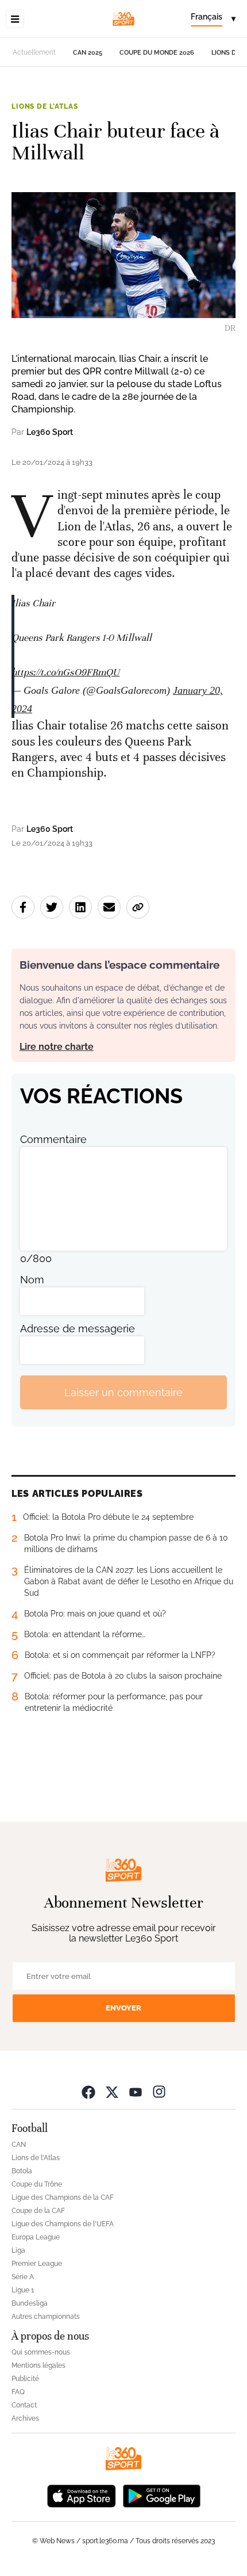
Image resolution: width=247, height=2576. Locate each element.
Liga (18, 2250)
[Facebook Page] (88, 2091)
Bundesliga (30, 2303)
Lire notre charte (57, 1047)
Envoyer (123, 2008)
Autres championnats (46, 2317)
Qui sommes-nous (41, 2352)
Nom (32, 1280)
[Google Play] (161, 2495)
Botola (22, 2171)
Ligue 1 (23, 2290)
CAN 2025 (88, 53)
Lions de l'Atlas (45, 106)
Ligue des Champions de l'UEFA (63, 2224)
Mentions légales (38, 2365)
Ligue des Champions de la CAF (63, 2197)
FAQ (18, 2392)
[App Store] (82, 2495)
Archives (25, 2418)
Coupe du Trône (37, 2184)
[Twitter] (112, 2091)
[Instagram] (159, 2091)
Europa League (36, 2237)
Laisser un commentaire (123, 1392)
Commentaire (53, 1139)
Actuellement (34, 52)
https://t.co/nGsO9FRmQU (65, 672)
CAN (19, 2145)
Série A (23, 2277)
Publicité (25, 2379)
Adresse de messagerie (78, 1329)
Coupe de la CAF (38, 2211)
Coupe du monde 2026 (157, 53)
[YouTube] (136, 2091)
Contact (24, 2405)
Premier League (37, 2264)
